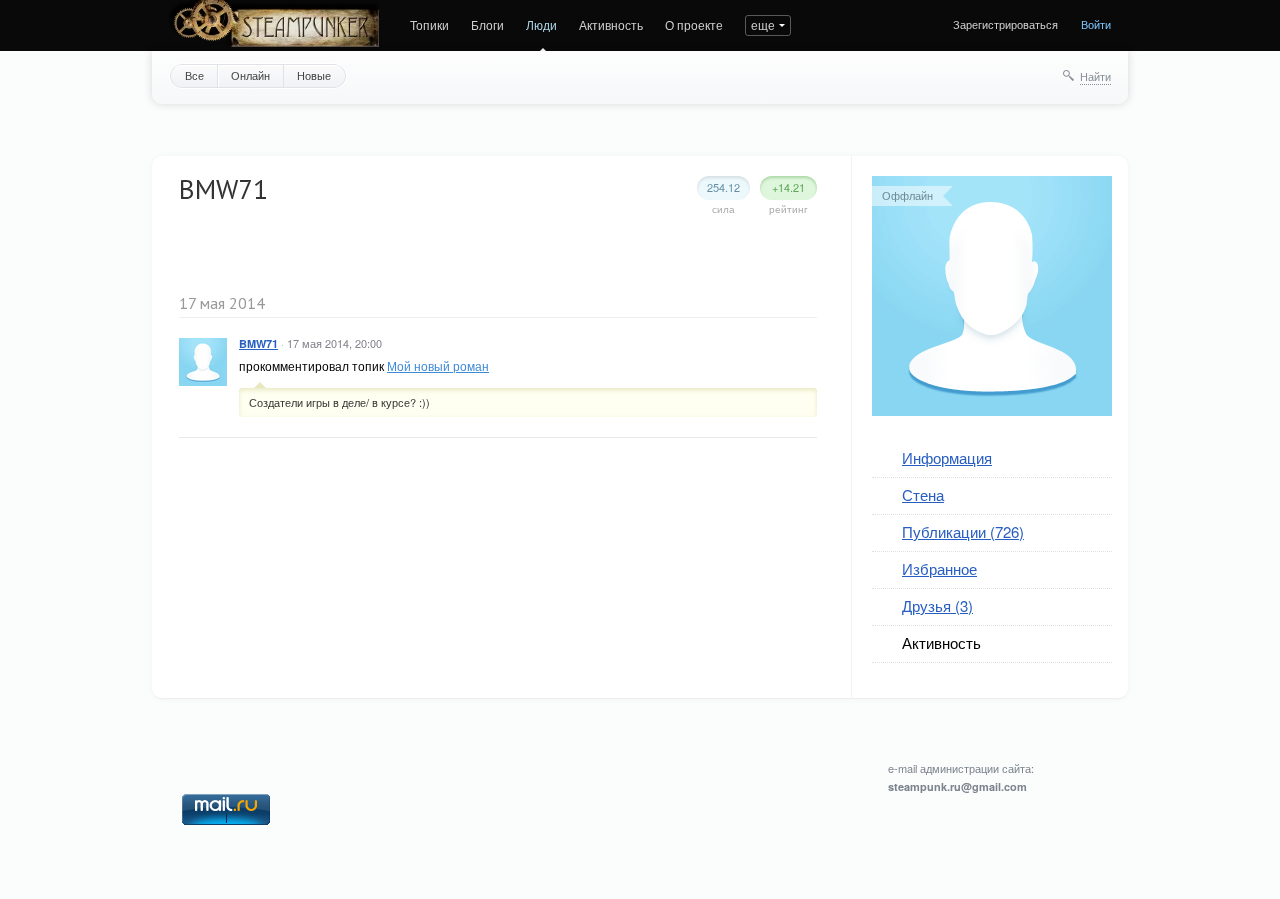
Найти (1095, 76)
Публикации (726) (963, 531)
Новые (314, 75)
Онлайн (250, 75)
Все (194, 75)
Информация (947, 457)
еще (763, 24)
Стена (923, 494)
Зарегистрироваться (1005, 24)
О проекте (694, 24)
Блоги (487, 24)
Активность (611, 24)
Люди (541, 24)
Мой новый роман (438, 365)
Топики (429, 24)
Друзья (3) (937, 605)
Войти (1096, 24)
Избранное (939, 568)
